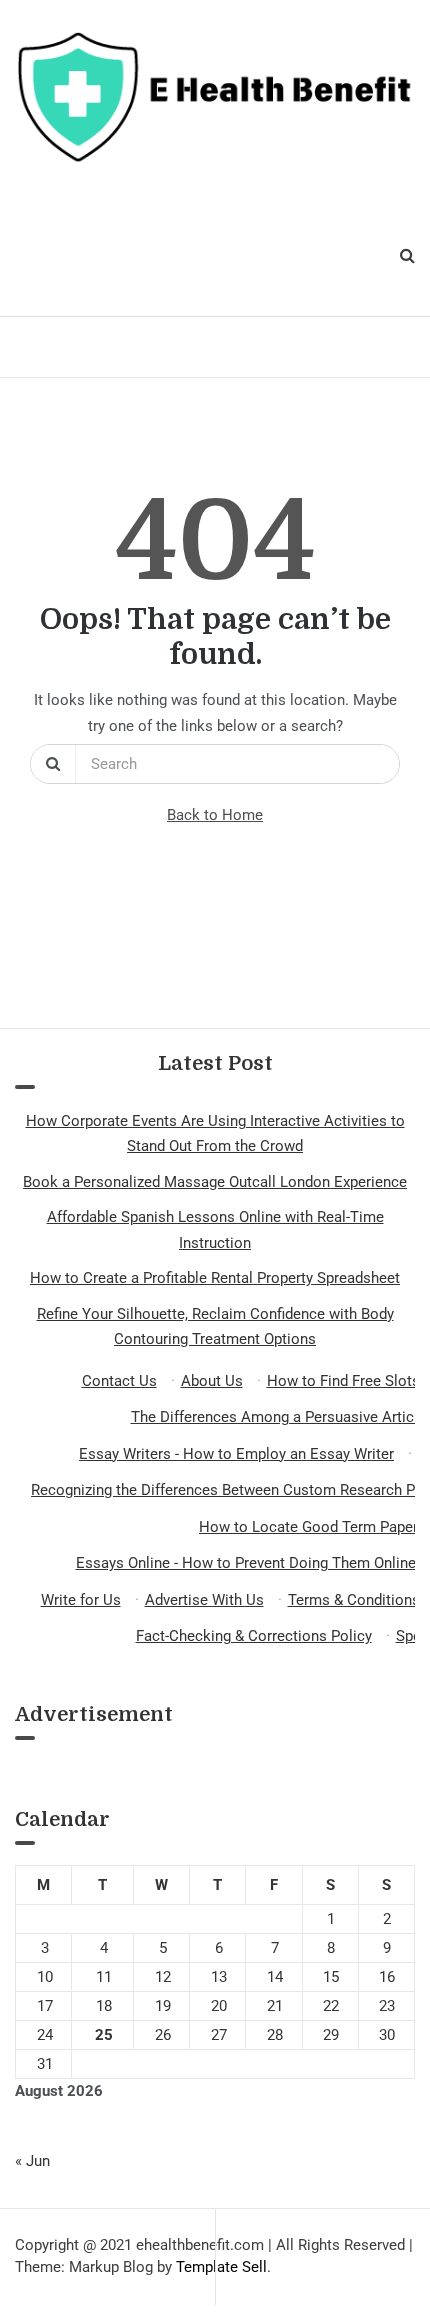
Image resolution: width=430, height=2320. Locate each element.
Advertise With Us (204, 1600)
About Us (212, 1381)
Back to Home (215, 815)
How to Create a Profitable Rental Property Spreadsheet (215, 1278)
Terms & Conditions (354, 1600)
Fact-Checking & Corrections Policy (254, 1636)
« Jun (32, 2161)
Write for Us (81, 1600)
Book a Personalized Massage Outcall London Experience (215, 1182)
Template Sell (221, 2267)
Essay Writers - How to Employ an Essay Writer (236, 1454)
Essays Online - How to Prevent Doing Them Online (246, 1563)
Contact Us (119, 1381)
